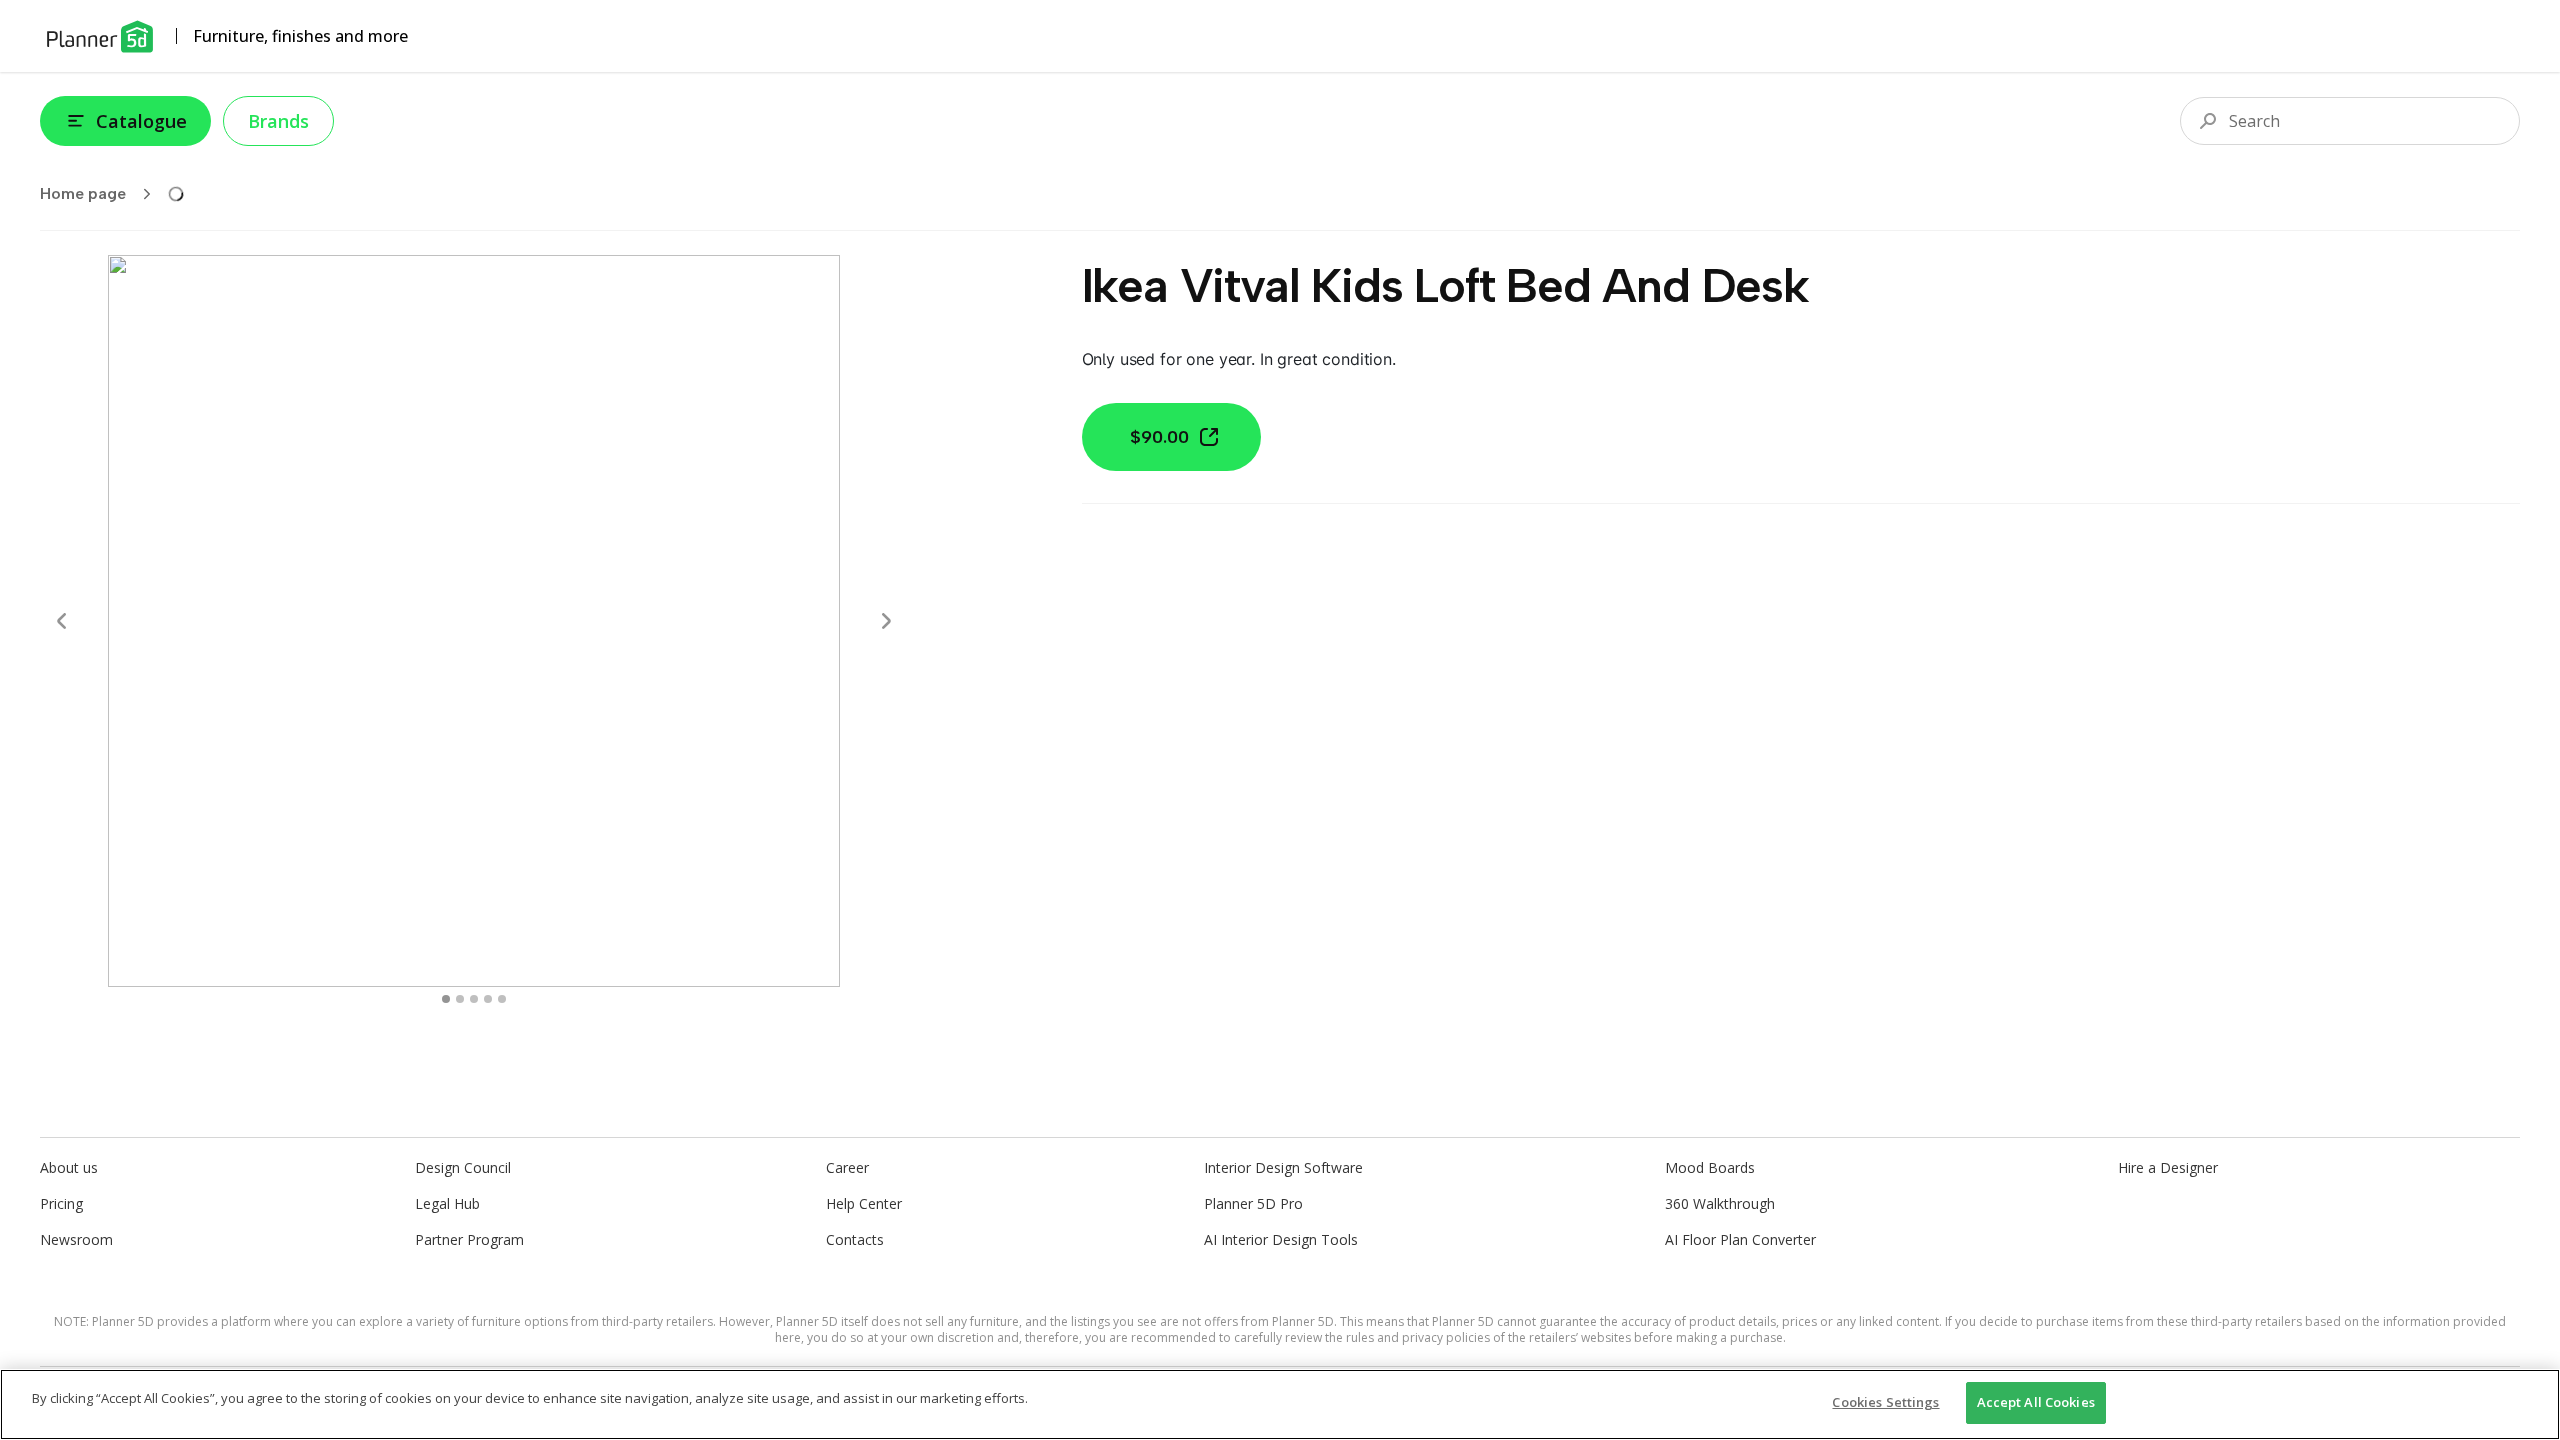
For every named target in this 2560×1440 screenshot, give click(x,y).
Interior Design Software (1283, 1167)
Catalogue (141, 121)
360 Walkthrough (1720, 1203)
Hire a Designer (2168, 1167)
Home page (83, 193)
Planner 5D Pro (1253, 1203)
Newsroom (76, 1239)
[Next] (886, 621)
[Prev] (62, 621)
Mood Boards (1710, 1167)
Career (847, 1167)
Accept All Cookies (2036, 1402)
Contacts (855, 1239)
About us (69, 1167)
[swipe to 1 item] (460, 999)
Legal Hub (447, 1203)
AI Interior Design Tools (1281, 1239)
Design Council (463, 1167)
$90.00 (1159, 437)
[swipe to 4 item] (502, 999)
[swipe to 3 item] (488, 999)
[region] (1280, 1404)
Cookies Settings (1885, 1402)
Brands (278, 121)
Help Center (864, 1203)
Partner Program (469, 1239)
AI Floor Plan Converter (1740, 1239)
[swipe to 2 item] (474, 999)
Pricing (61, 1203)
